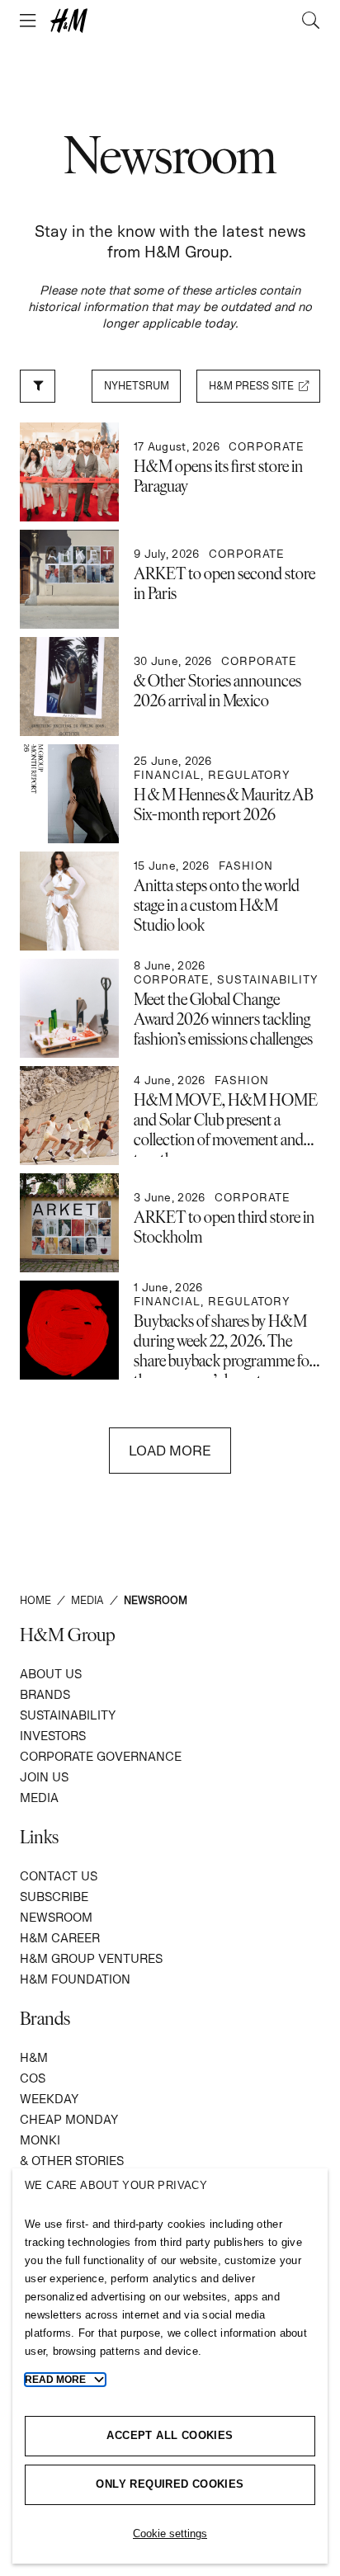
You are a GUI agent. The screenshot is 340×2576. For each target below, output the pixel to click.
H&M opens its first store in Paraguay (218, 475)
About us (51, 1674)
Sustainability (68, 1715)
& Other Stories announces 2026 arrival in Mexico (217, 690)
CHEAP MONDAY (69, 2119)
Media (39, 1798)
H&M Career (60, 1938)
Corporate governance (101, 1756)
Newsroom (56, 1917)
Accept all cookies (170, 2435)
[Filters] (38, 386)
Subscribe (54, 1897)
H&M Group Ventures (91, 1958)
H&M (34, 2057)
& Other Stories (72, 2161)
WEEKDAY (49, 2099)
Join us (44, 1777)
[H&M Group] (170, 21)
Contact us (59, 1876)
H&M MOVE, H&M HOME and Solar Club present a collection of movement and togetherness (226, 1129)
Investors (53, 1736)
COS (33, 2078)
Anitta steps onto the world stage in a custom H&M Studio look (217, 904)
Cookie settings (170, 2534)
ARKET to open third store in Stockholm (224, 1226)
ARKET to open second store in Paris (224, 583)
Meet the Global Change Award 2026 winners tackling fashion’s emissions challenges (223, 1018)
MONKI (40, 2140)
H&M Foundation (75, 1979)
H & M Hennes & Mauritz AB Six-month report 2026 (224, 804)
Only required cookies (170, 2484)
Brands (45, 1694)
